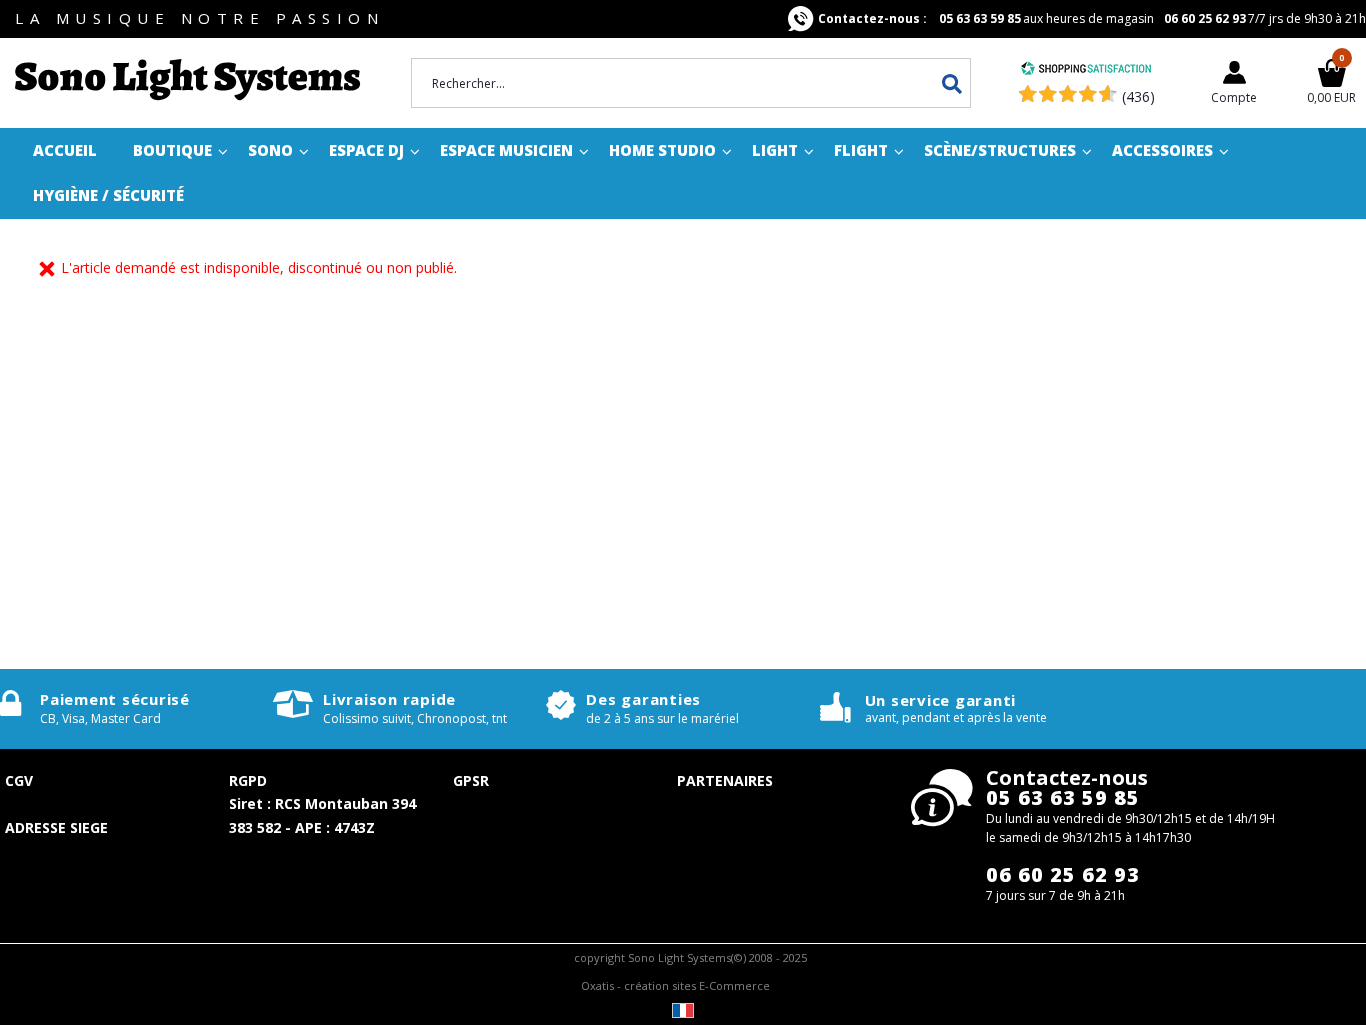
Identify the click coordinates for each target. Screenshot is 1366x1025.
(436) (1138, 96)
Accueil (65, 150)
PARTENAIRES (725, 780)
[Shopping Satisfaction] (1086, 70)
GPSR (471, 780)
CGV (19, 780)
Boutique (172, 150)
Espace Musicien (506, 150)
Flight (861, 150)
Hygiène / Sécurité (108, 195)
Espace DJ (366, 150)
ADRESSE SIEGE (56, 827)
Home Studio (662, 150)
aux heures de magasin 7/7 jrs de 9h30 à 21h (1092, 18)
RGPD (248, 780)
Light (775, 150)
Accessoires (1162, 150)
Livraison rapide (389, 699)
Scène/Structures (1000, 150)
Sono (270, 150)
